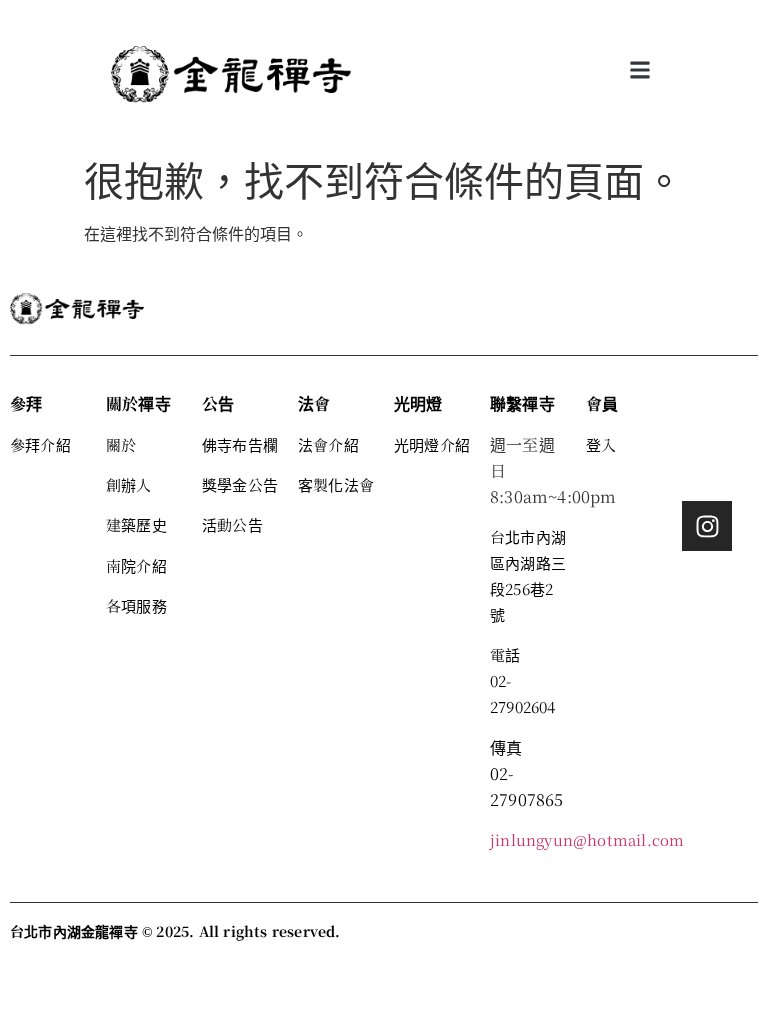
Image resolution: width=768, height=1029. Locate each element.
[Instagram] (707, 526)
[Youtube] (707, 471)
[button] (640, 70)
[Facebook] (707, 416)
